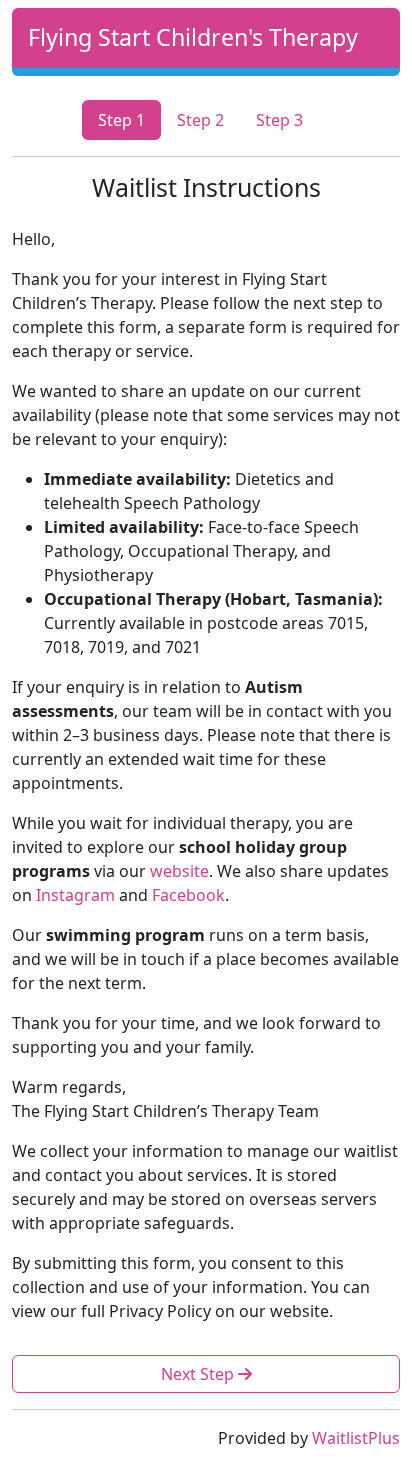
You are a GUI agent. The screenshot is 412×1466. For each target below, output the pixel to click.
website (179, 871)
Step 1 (121, 120)
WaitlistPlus (356, 1438)
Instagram (75, 895)
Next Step (199, 1374)
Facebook (188, 895)
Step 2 (200, 120)
